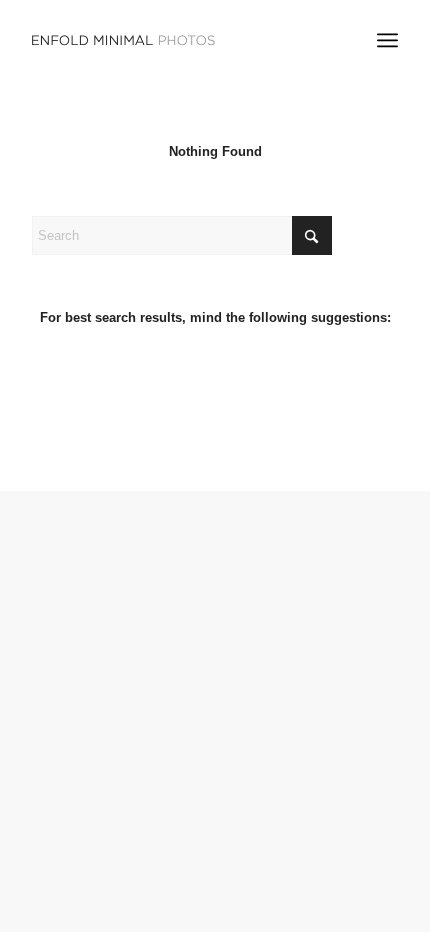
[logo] (178, 40)
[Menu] (387, 40)
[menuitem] (387, 40)
